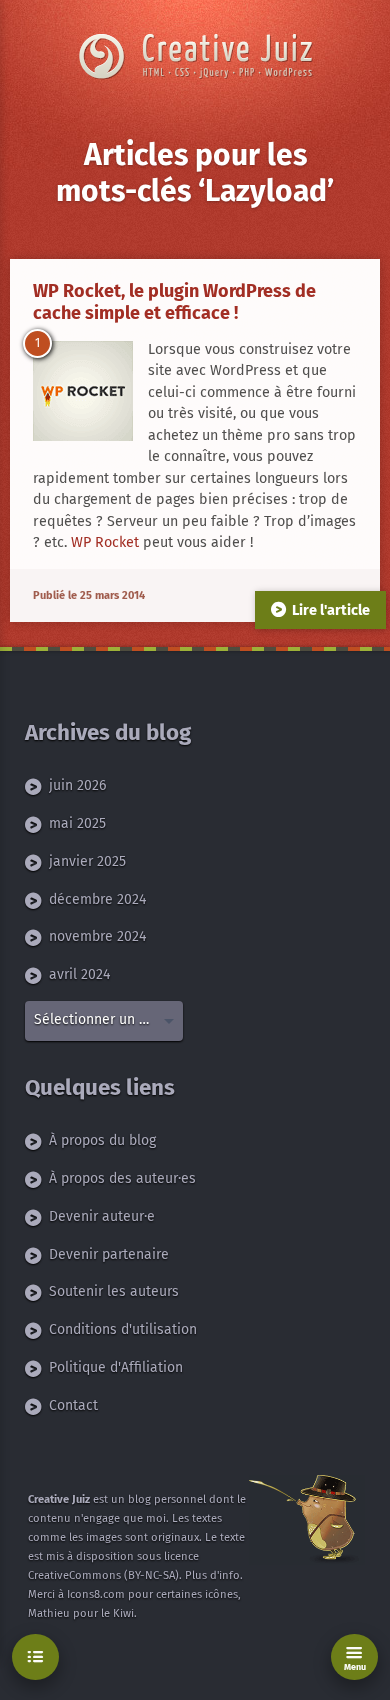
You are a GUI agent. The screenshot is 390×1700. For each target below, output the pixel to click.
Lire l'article (331, 610)
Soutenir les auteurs (114, 1291)
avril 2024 (79, 974)
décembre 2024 (97, 899)
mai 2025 (77, 823)
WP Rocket (105, 542)
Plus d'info (212, 1575)
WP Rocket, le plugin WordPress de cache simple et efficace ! (174, 302)
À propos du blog (102, 1140)
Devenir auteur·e (102, 1216)
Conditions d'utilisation (123, 1329)
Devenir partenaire (109, 1254)
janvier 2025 (87, 861)
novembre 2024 (97, 936)
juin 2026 (77, 785)
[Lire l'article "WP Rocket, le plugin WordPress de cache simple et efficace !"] (83, 391)
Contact (73, 1405)
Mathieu (49, 1613)
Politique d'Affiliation (116, 1367)
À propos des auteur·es (122, 1178)
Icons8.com (96, 1594)
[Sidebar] (35, 1657)
